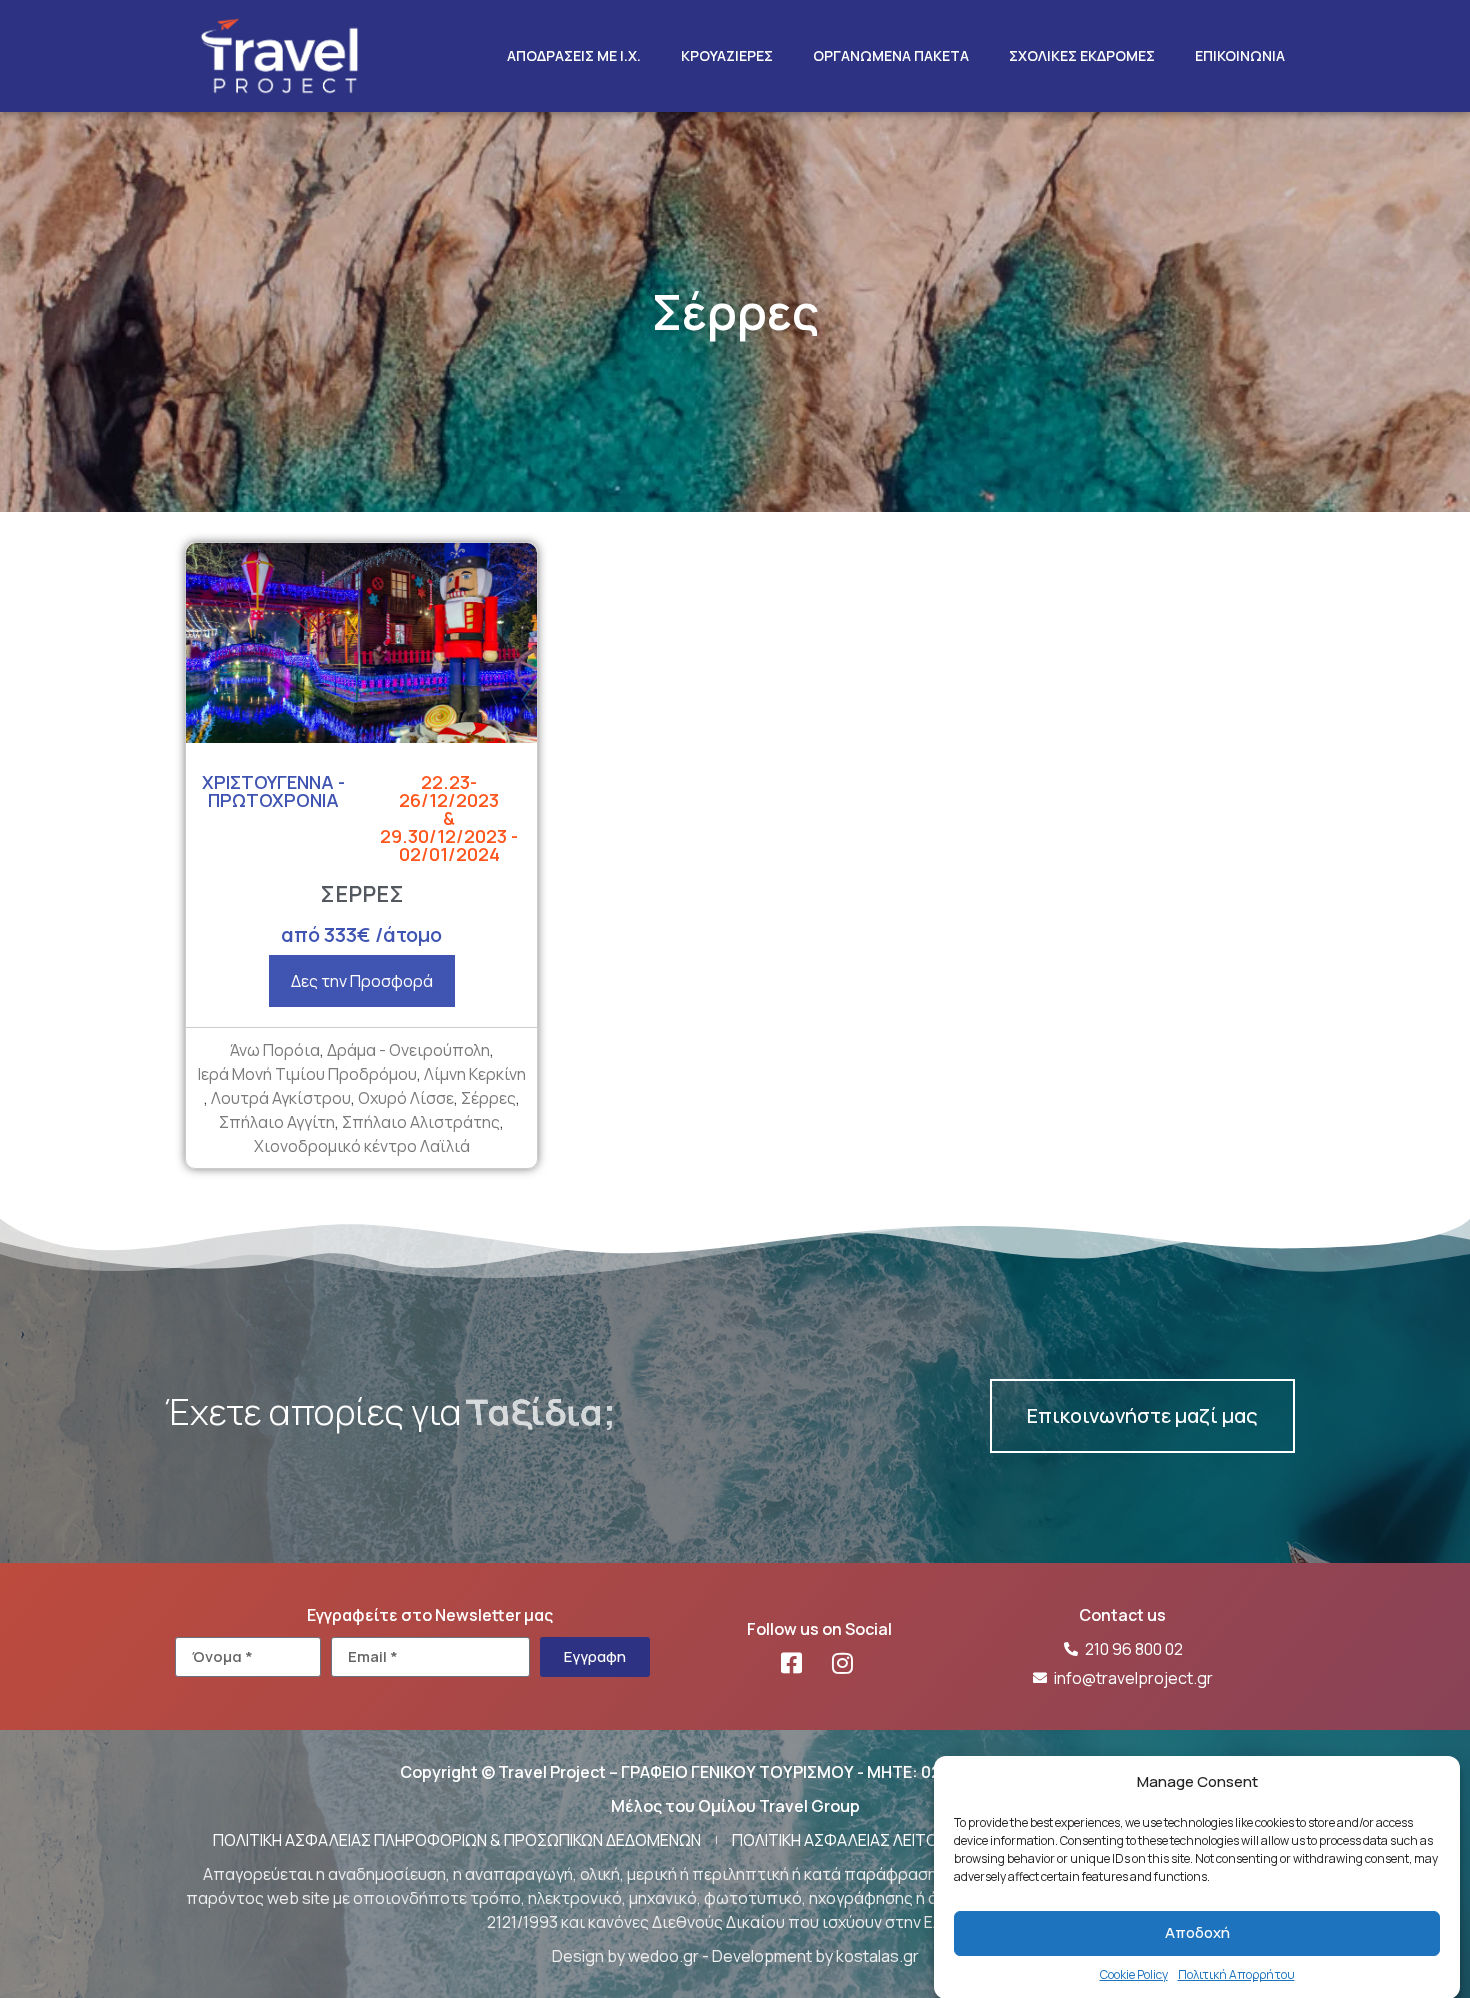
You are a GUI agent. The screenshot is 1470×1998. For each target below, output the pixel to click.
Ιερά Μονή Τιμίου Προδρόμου (307, 1074)
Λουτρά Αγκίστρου (281, 1098)
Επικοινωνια (1240, 55)
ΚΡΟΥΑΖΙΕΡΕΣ (727, 55)
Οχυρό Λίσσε (406, 1098)
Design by (590, 1956)
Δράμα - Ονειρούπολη (408, 1050)
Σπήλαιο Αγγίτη (277, 1122)
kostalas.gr (877, 1956)
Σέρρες (488, 1098)
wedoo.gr (663, 1956)
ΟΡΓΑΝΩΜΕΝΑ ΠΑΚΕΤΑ (891, 55)
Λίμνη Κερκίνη (475, 1074)
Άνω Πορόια (275, 1050)
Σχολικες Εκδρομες (1082, 55)
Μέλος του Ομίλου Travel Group (735, 1806)
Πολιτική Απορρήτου (1236, 1973)
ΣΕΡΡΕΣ (362, 894)
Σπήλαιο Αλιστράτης (421, 1122)
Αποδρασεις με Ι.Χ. (574, 55)
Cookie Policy (1134, 1973)
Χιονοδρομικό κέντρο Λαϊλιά (362, 1146)
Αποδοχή (1197, 1932)
